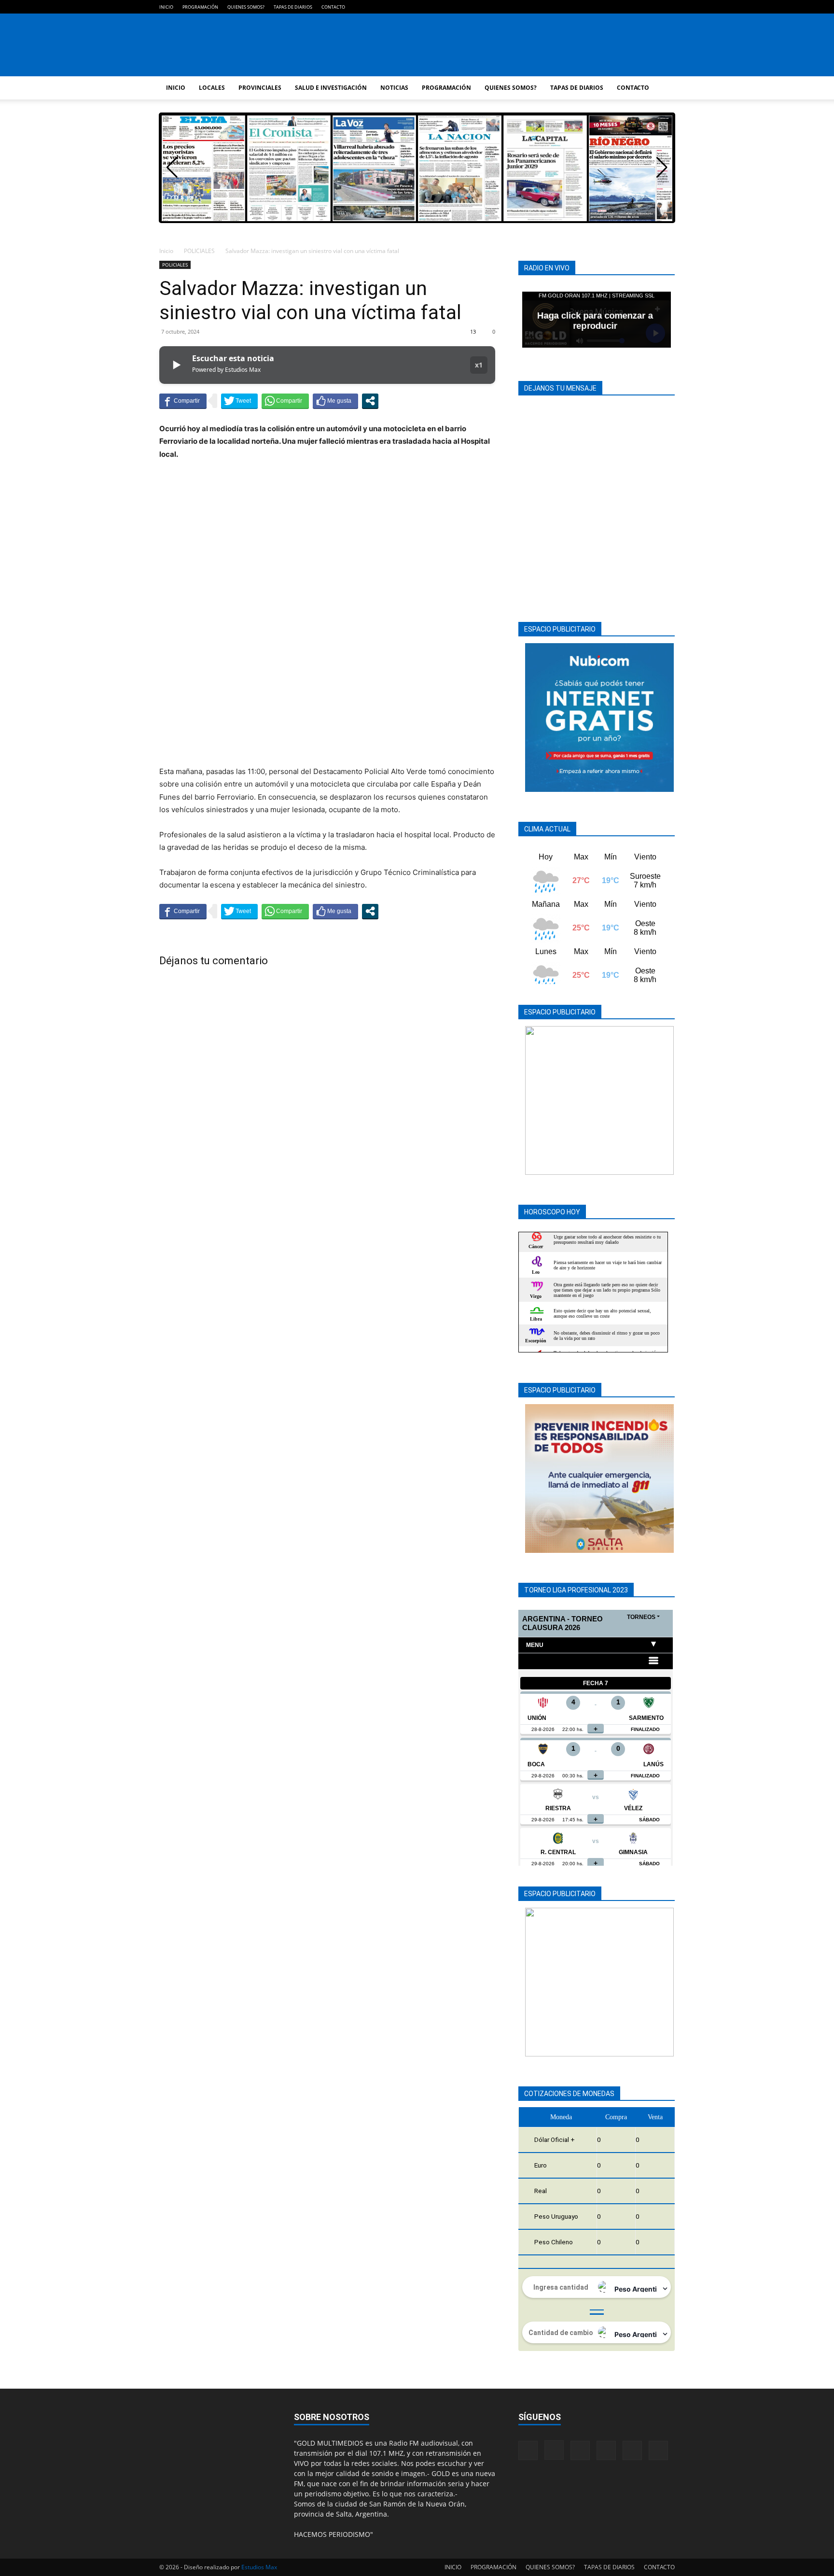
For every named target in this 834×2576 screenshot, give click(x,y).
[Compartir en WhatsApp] (285, 401)
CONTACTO (333, 7)
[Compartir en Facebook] (183, 401)
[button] (662, 168)
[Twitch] (636, 7)
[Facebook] (588, 7)
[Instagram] (604, 7)
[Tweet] (239, 401)
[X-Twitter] (652, 7)
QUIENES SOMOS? (246, 7)
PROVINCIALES (260, 88)
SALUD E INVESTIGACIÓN (331, 88)
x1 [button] (479, 365)
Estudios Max (259, 2567)
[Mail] (620, 7)
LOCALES (212, 88)
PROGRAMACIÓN (200, 7)
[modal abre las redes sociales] (370, 401)
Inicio (166, 251)
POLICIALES (199, 251)
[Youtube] (667, 7)
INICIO (166, 7)
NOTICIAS (394, 88)
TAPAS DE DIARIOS (293, 7)
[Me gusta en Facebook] (335, 401)
